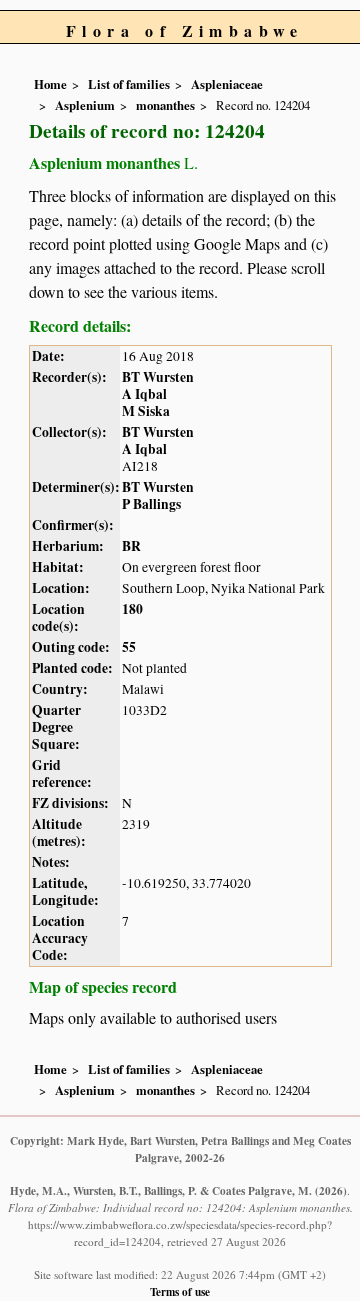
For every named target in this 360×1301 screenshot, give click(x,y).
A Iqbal (144, 394)
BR (131, 546)
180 (132, 609)
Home (50, 84)
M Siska (146, 411)
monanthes (165, 105)
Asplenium (85, 105)
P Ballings (151, 504)
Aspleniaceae (227, 84)
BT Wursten (158, 377)
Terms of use (180, 1291)
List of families (129, 84)
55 (129, 647)
